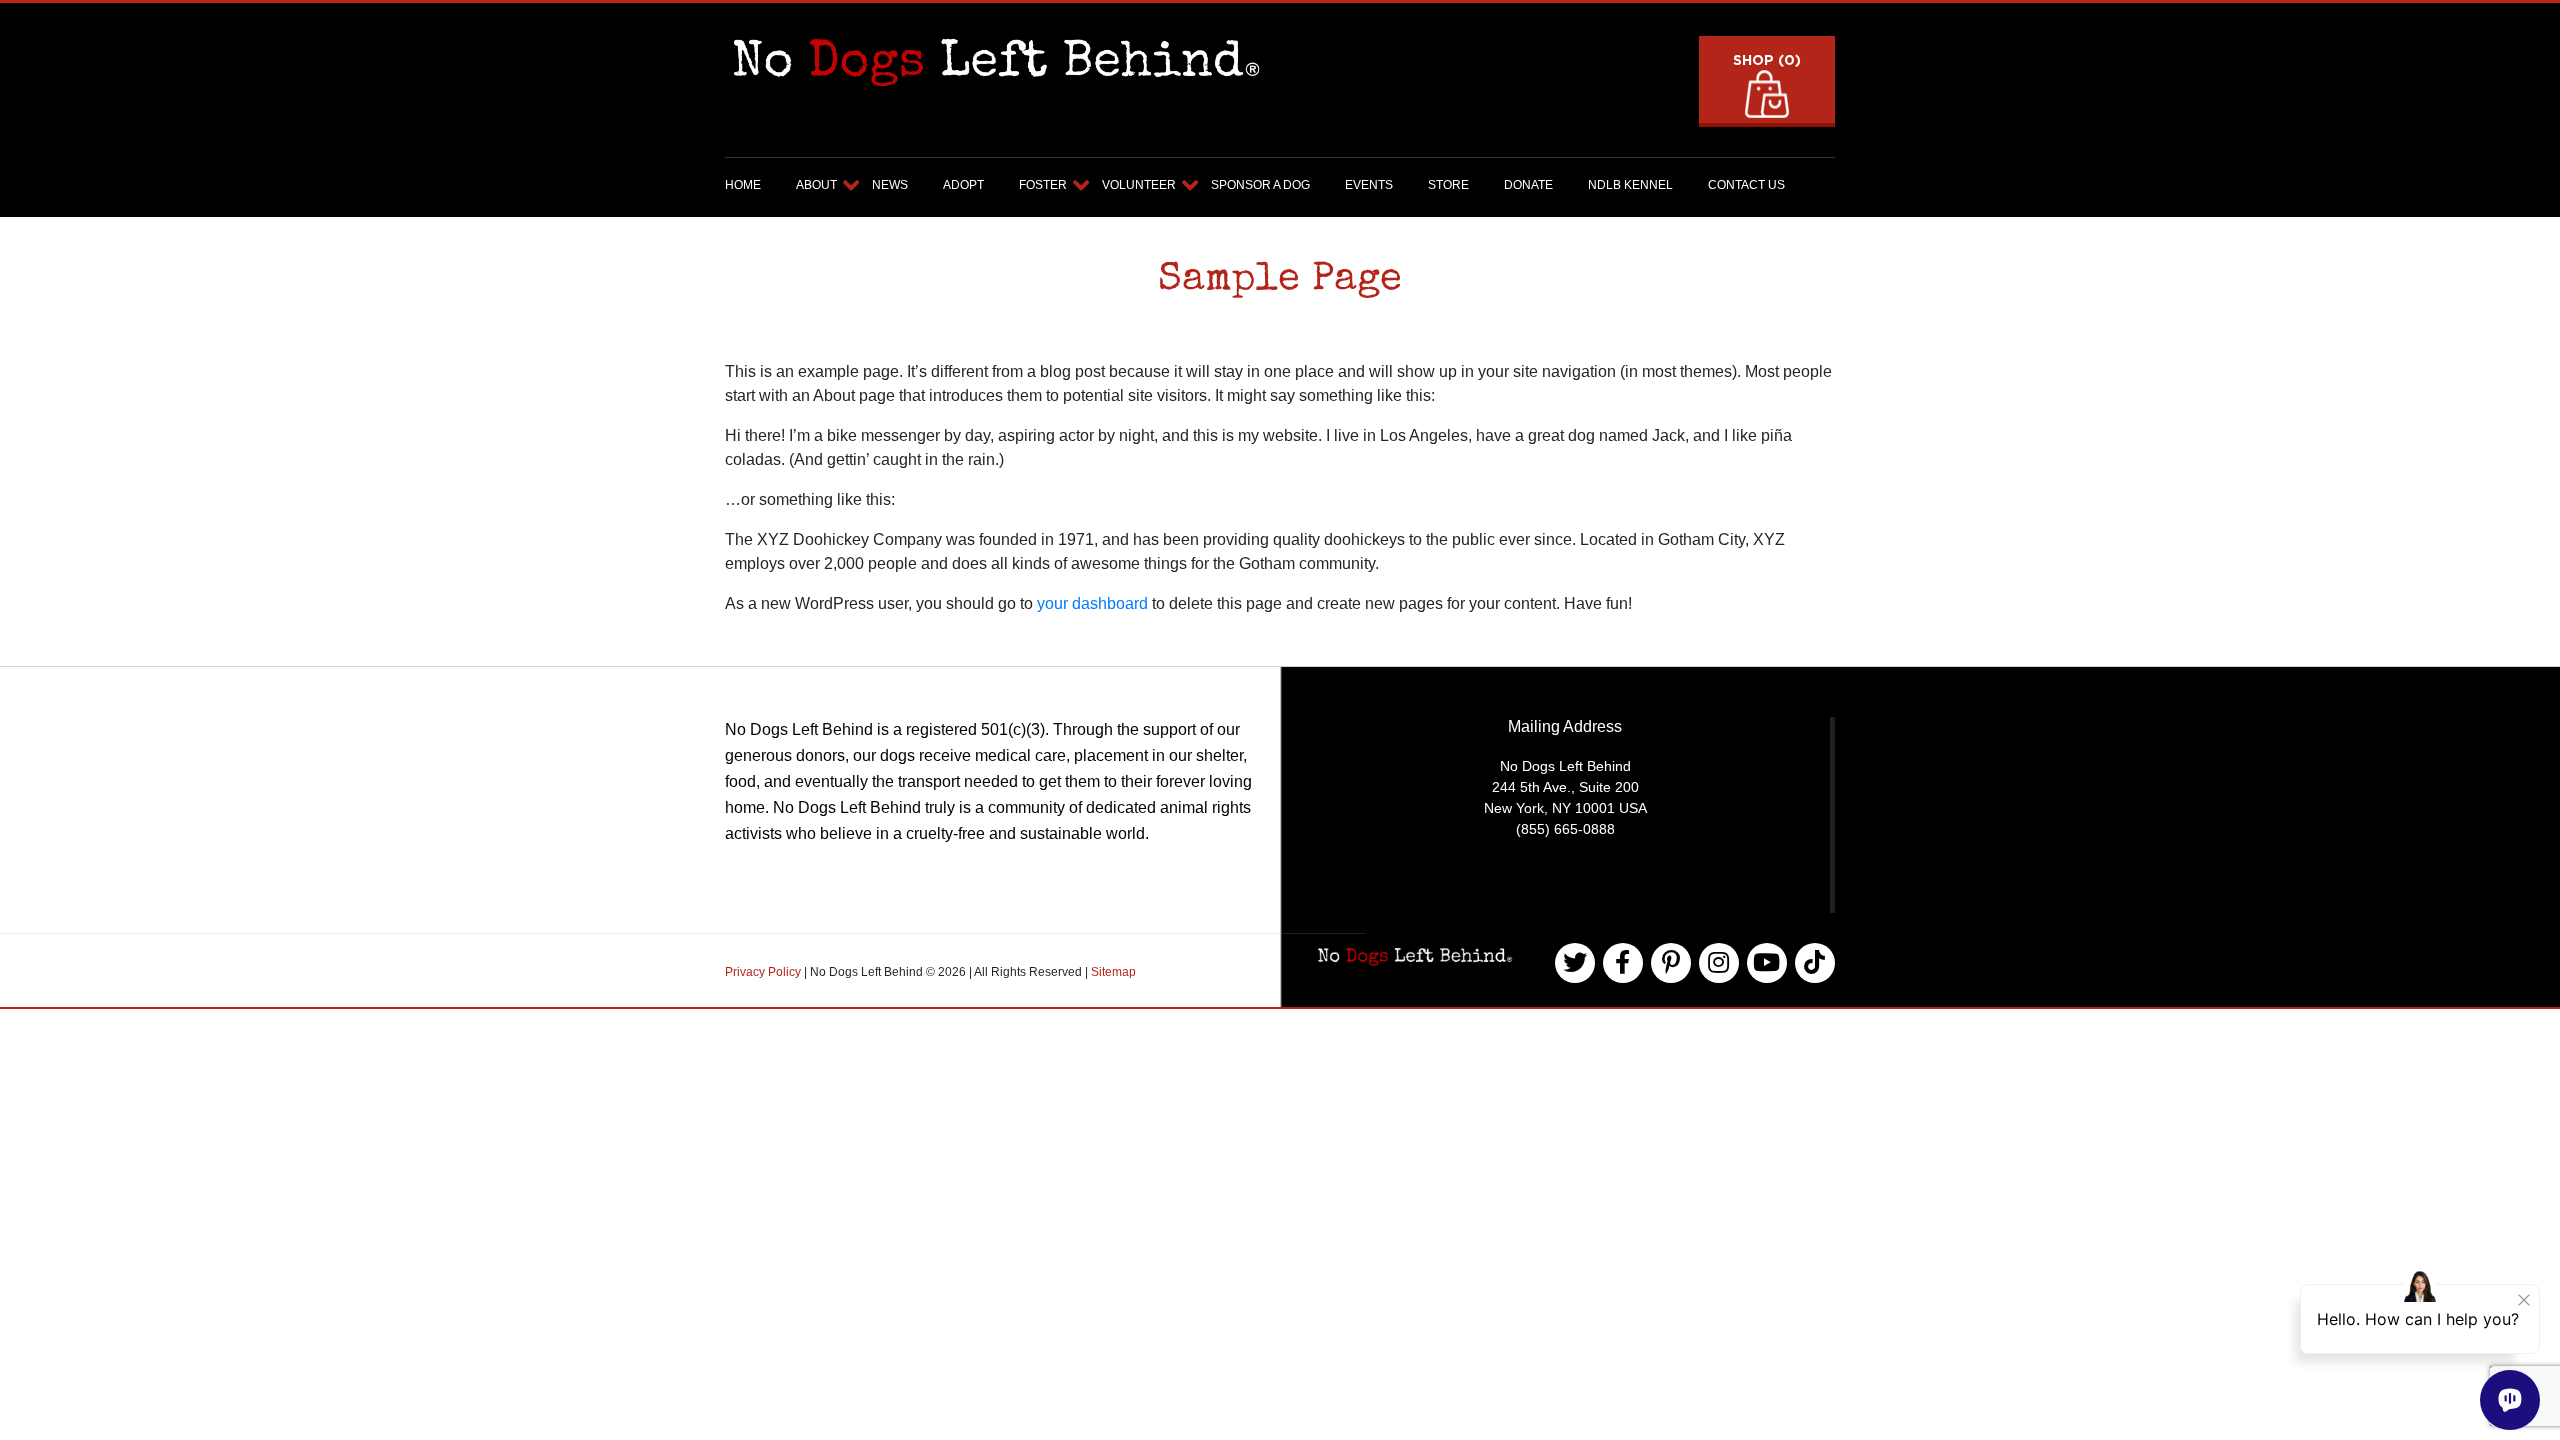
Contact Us (1746, 185)
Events (1369, 185)
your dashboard (1092, 603)
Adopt (963, 185)
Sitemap (1113, 972)
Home (743, 185)
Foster (1043, 185)
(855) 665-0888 (1565, 829)
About (816, 185)
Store (1448, 185)
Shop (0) (1767, 59)
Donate (1528, 185)
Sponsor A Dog (1260, 185)
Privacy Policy (764, 972)
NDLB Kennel (1630, 185)
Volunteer (1139, 185)
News (890, 185)
